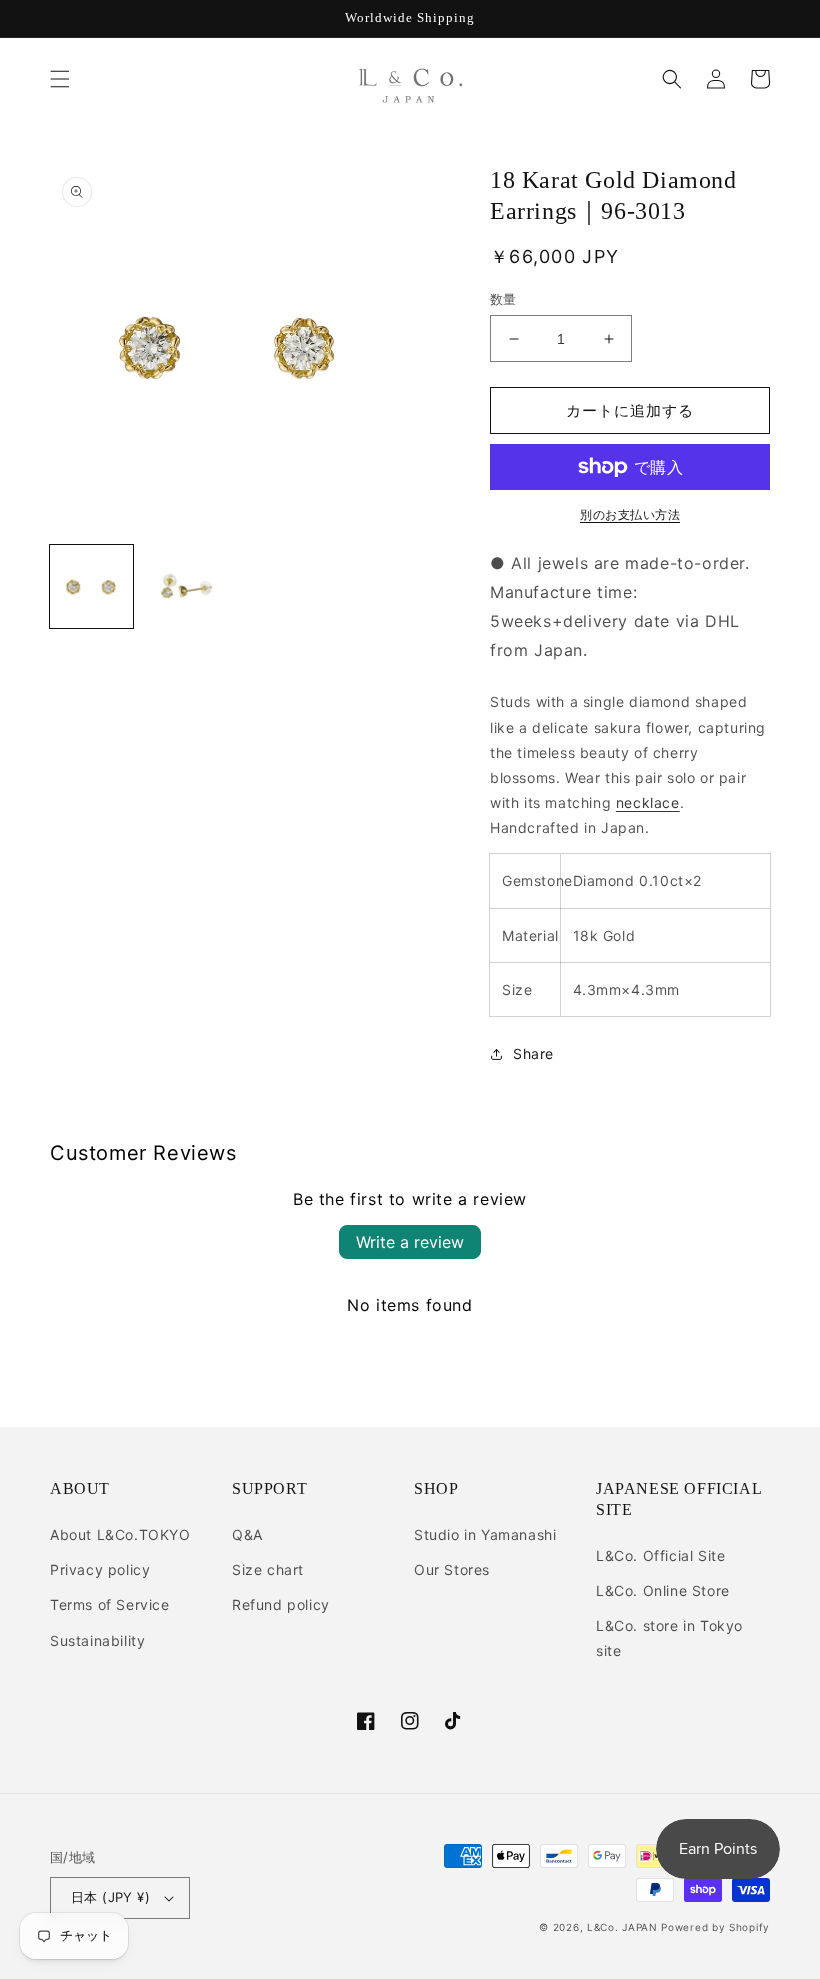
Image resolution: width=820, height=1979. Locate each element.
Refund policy (281, 1604)
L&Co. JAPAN (622, 1927)
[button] (60, 79)
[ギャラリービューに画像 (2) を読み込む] (184, 586)
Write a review (410, 1242)
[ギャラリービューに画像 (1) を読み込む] (91, 586)
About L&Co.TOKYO (120, 1534)
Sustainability (97, 1640)
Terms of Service (110, 1604)
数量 (503, 299)
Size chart (268, 1569)
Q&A (247, 1534)
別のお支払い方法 (630, 514)
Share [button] (533, 1053)
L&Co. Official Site (660, 1555)
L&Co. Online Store (663, 1590)
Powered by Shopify (715, 1927)
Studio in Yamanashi (485, 1534)
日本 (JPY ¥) (110, 1897)
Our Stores (452, 1569)
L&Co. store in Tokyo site (669, 1638)
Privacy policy (100, 1569)
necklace (648, 802)
